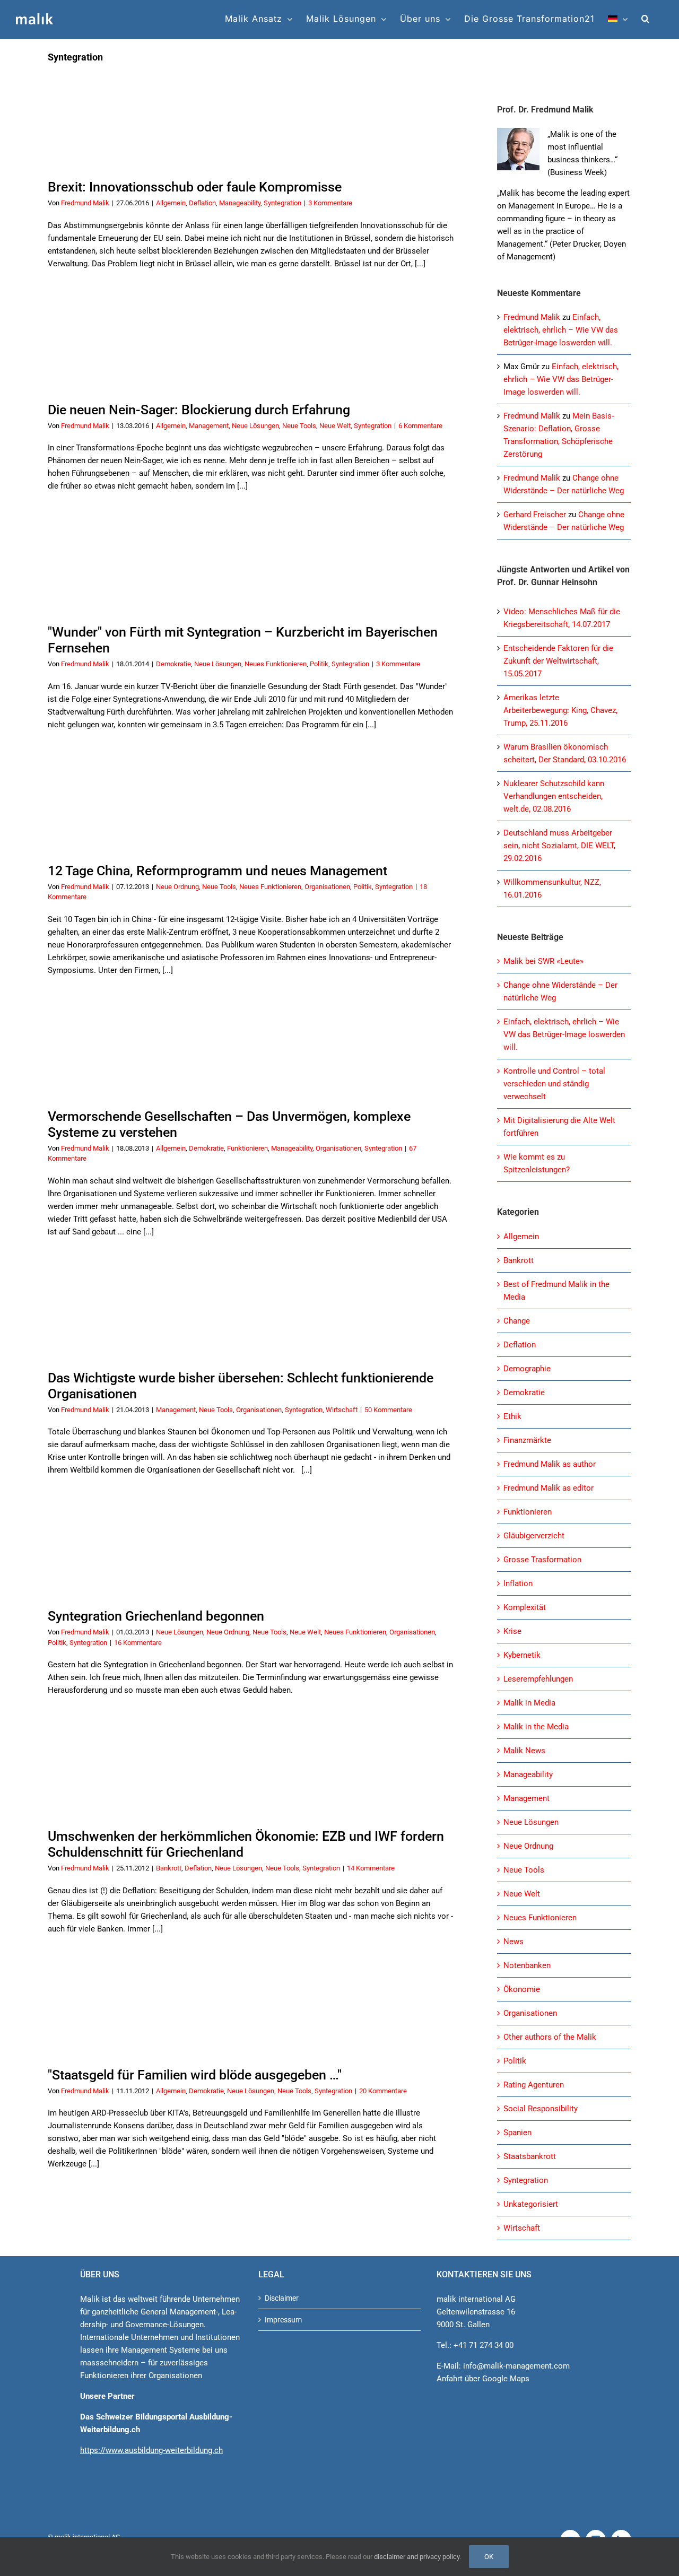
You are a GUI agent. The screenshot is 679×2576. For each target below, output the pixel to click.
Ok (489, 2557)
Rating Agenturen (534, 2085)
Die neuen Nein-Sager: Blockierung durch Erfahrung (199, 410)
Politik (319, 664)
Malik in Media (529, 1703)
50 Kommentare (388, 1410)
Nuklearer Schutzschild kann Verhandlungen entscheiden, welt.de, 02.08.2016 (554, 796)
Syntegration (282, 203)
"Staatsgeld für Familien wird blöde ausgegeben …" (195, 2075)
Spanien (517, 2133)
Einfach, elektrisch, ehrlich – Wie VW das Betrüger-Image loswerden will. (561, 330)
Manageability (240, 203)
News (513, 1942)
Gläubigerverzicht (534, 1536)
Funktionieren (247, 1148)
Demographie (527, 1369)
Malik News (524, 1751)
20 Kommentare (383, 2091)
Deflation (202, 203)
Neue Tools (299, 426)
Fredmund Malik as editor (549, 1488)
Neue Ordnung (177, 887)
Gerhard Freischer (535, 515)
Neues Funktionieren (276, 664)
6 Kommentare (420, 426)
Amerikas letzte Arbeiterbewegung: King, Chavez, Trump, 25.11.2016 (560, 710)
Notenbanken (527, 1965)
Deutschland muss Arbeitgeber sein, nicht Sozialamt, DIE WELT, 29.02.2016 (559, 846)
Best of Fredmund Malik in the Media (556, 1291)
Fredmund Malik (85, 203)
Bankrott (169, 1868)
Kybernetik (522, 1655)
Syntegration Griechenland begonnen (156, 1616)
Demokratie (173, 664)
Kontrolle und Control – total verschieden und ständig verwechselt (554, 1084)
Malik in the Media (536, 1727)
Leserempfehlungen (538, 1679)
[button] (646, 19)
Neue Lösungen (255, 426)
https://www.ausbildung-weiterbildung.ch (151, 2450)
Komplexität (525, 1607)
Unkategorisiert (531, 2204)
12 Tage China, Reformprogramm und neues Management (217, 871)
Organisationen (327, 887)
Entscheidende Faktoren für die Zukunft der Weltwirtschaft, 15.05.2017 (558, 661)
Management (209, 426)
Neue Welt (335, 426)
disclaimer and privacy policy (417, 2557)
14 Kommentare (371, 1868)
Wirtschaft (342, 1410)
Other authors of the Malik (550, 2037)
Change (517, 1321)
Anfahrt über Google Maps (483, 2379)
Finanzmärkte (527, 1440)
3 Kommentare (330, 203)
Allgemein (171, 203)
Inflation (518, 1583)
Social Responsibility (541, 2109)
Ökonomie (522, 1989)
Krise (512, 1631)
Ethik (512, 1416)
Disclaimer (282, 2298)
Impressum (283, 2320)
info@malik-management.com (516, 2366)
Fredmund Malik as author (550, 1464)
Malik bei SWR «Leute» (543, 961)
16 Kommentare (138, 1643)
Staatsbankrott (530, 2156)
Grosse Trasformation (542, 1560)
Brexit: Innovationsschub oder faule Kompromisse (195, 187)
